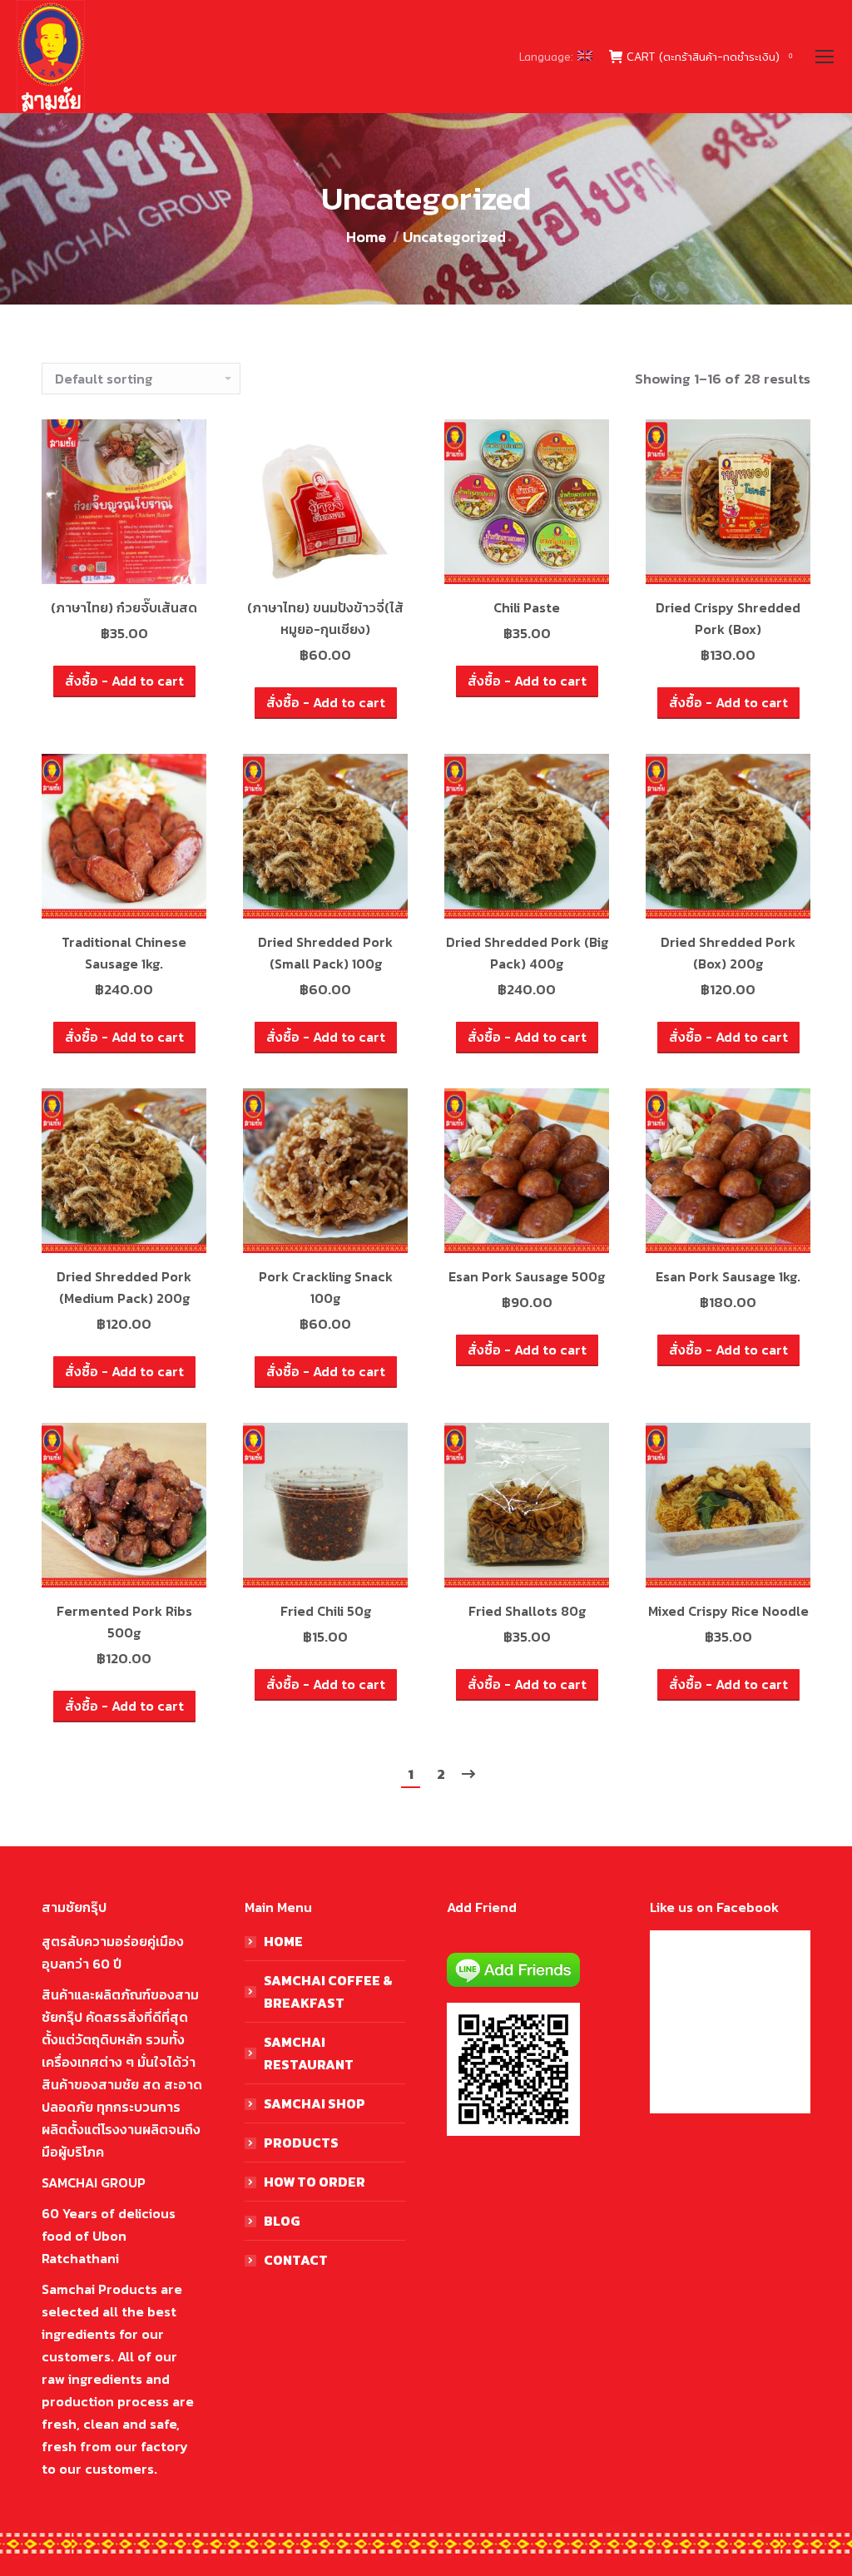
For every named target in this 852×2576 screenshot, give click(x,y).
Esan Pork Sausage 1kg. (728, 1276)
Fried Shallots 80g (527, 1611)
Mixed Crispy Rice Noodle (728, 1611)
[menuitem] (556, 57)
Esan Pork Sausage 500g (527, 1276)
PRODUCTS (301, 2143)
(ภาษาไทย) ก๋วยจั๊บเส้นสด (124, 607)
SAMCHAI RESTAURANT (309, 2053)
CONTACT (296, 2260)
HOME (283, 1941)
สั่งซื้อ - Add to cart (124, 681)
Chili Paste (527, 607)
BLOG (282, 2221)
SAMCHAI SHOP (315, 2103)
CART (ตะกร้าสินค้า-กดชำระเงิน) (709, 57)
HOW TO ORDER (315, 2182)
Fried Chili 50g (326, 1611)
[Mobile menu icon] (825, 57)
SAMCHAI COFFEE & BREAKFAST (328, 1991)
